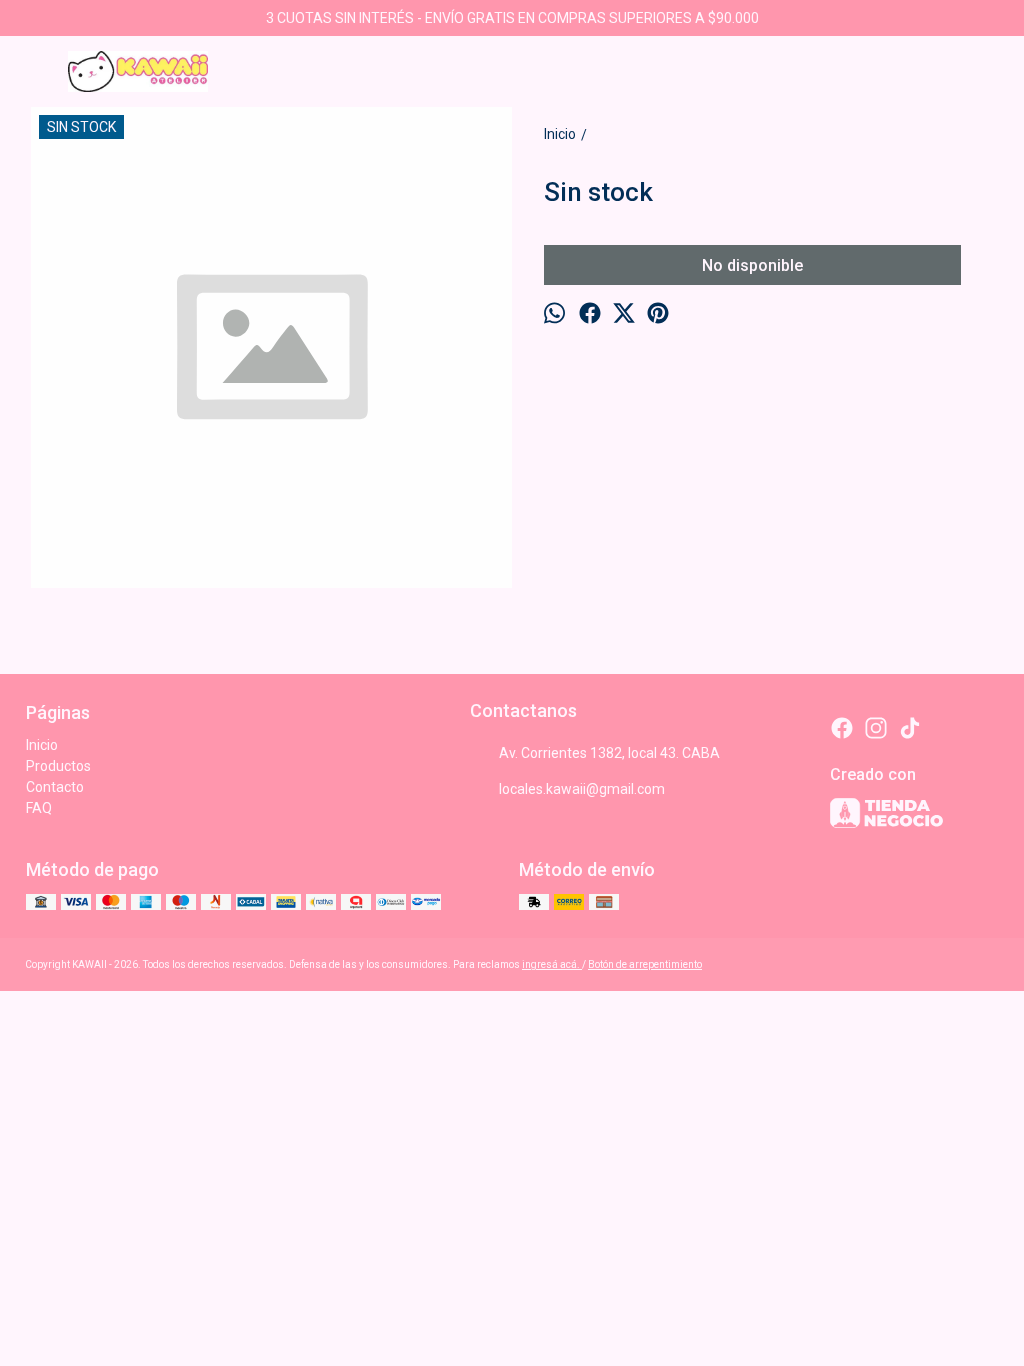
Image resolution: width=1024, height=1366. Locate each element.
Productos (58, 766)
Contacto (55, 787)
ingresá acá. (552, 964)
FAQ (39, 808)
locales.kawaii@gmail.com (582, 789)
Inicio (42, 745)
